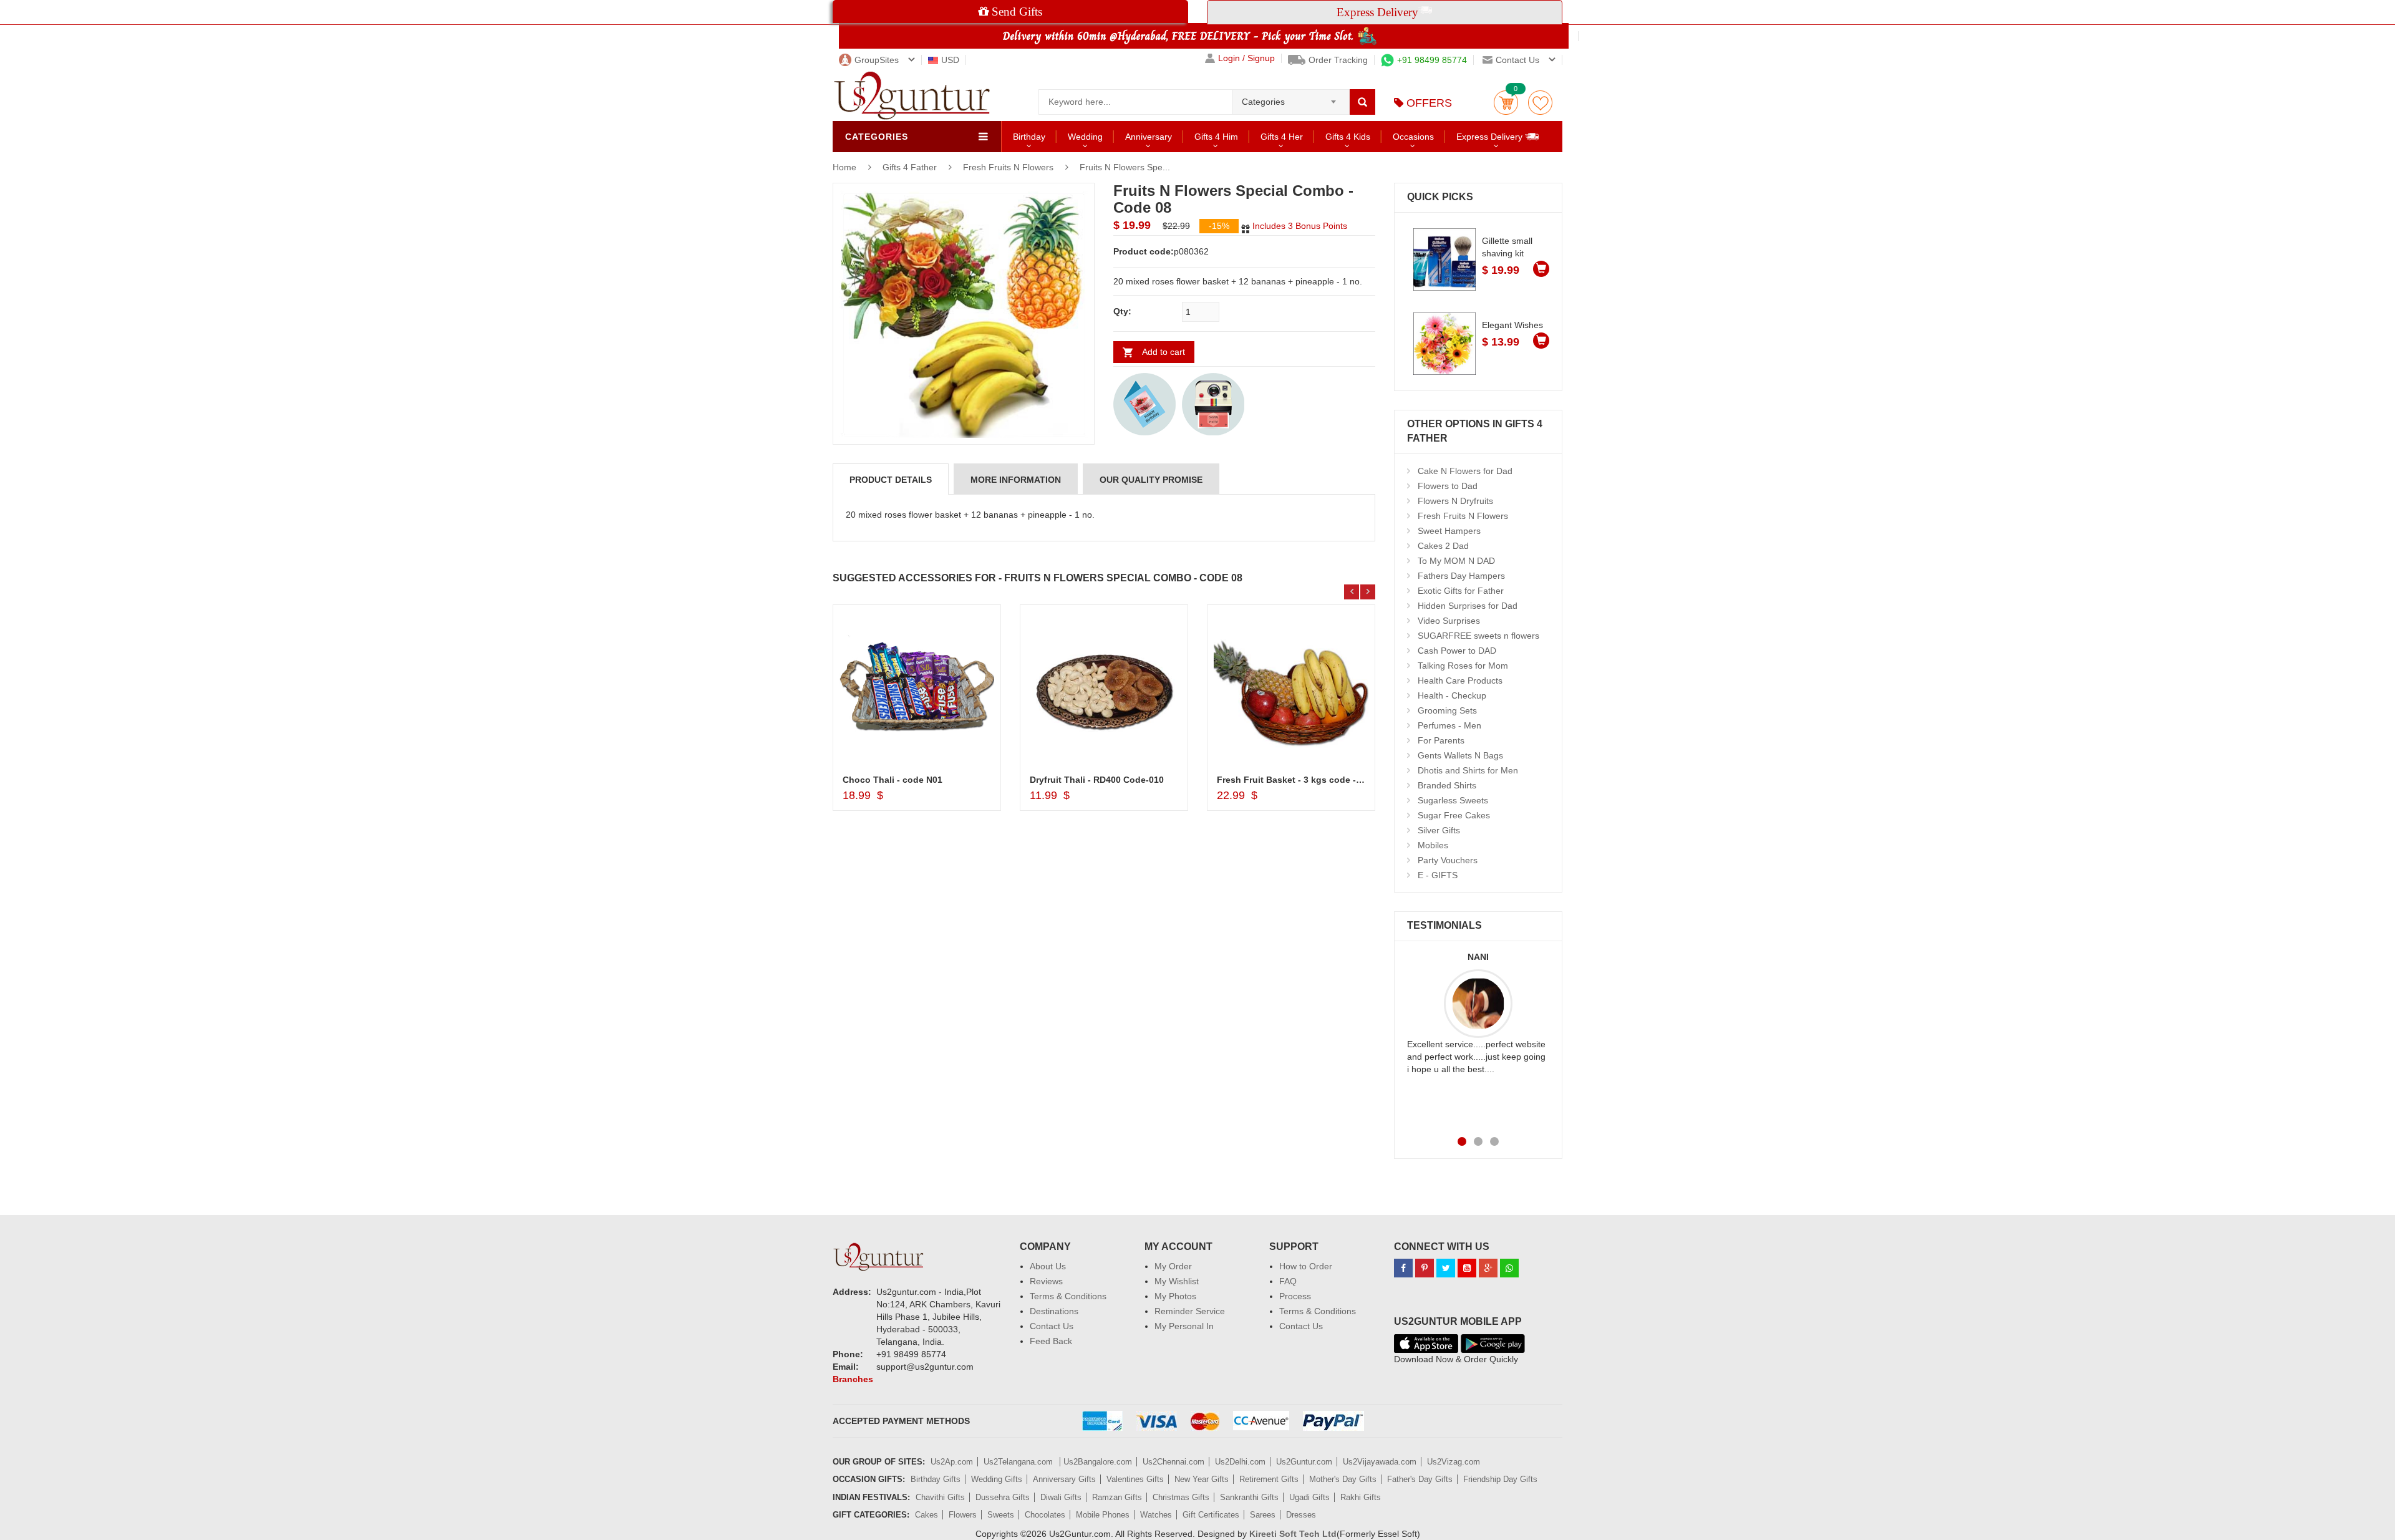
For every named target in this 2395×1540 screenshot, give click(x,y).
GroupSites (877, 60)
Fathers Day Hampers (1461, 576)
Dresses (1301, 1515)
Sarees (1263, 1515)
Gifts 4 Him (1216, 137)
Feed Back (1051, 1341)
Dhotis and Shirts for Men (1468, 770)
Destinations (1054, 1311)
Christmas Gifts (1181, 1497)
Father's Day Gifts (1420, 1479)
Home (844, 167)
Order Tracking (1338, 60)
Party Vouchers (1448, 860)
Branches (853, 1379)
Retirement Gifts (1269, 1479)
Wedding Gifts (997, 1479)
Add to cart (1164, 352)
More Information (1016, 480)
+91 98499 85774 (1432, 60)
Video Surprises (1449, 621)
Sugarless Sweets (1453, 800)
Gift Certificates (1211, 1515)
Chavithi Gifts (940, 1497)
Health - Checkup (1452, 695)
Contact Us (1052, 1326)
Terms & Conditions (1068, 1296)
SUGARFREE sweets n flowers (1478, 636)
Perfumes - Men (1449, 725)
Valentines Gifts (1135, 1479)
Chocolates (1045, 1515)
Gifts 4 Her (1282, 137)
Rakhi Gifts (1361, 1497)
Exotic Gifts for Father (1461, 591)
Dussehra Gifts (1003, 1497)
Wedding (1085, 137)
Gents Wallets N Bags (1460, 755)
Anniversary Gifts (1064, 1479)
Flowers (963, 1515)
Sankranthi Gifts (1249, 1497)
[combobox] (1291, 98)
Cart (1506, 103)
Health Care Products (1460, 680)
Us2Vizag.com (1454, 1462)
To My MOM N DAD (1456, 561)
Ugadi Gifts (1309, 1497)
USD (950, 60)
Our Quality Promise (1151, 480)
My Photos (1175, 1296)
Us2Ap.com (952, 1462)
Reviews (1046, 1281)
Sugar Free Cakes (1454, 815)
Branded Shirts (1447, 785)
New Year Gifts (1202, 1479)
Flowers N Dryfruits (1455, 501)
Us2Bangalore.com (1098, 1462)
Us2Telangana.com (1019, 1462)
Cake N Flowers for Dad (1465, 471)
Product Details (891, 480)
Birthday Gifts (936, 1479)
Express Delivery (1491, 137)
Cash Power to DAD (1457, 651)
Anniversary (1149, 137)
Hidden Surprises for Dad (1468, 606)
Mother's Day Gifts (1343, 1479)
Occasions (1413, 137)
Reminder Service (1190, 1311)
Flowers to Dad (1448, 486)
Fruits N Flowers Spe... (1125, 167)
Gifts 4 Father (911, 167)
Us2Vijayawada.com (1380, 1462)
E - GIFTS (1438, 875)
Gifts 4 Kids (1348, 137)
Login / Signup (1246, 58)
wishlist (1540, 103)
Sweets (1001, 1515)
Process (1295, 1296)
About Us (1048, 1266)
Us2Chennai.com (1173, 1462)
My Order (1173, 1266)
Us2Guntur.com (1304, 1462)
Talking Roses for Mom (1463, 666)
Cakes (927, 1515)
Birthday (1029, 137)
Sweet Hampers (1449, 531)
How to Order (1306, 1266)
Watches (1156, 1515)
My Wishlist (1177, 1281)
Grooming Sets (1447, 710)
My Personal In (1184, 1326)
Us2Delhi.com (1240, 1462)
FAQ (1288, 1281)
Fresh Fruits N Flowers (1008, 167)
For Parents (1441, 740)
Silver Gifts (1439, 830)
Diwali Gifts (1061, 1497)
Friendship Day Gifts (1500, 1479)
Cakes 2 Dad (1443, 546)
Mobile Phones (1103, 1515)
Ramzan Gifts (1117, 1497)
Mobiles (1433, 845)
